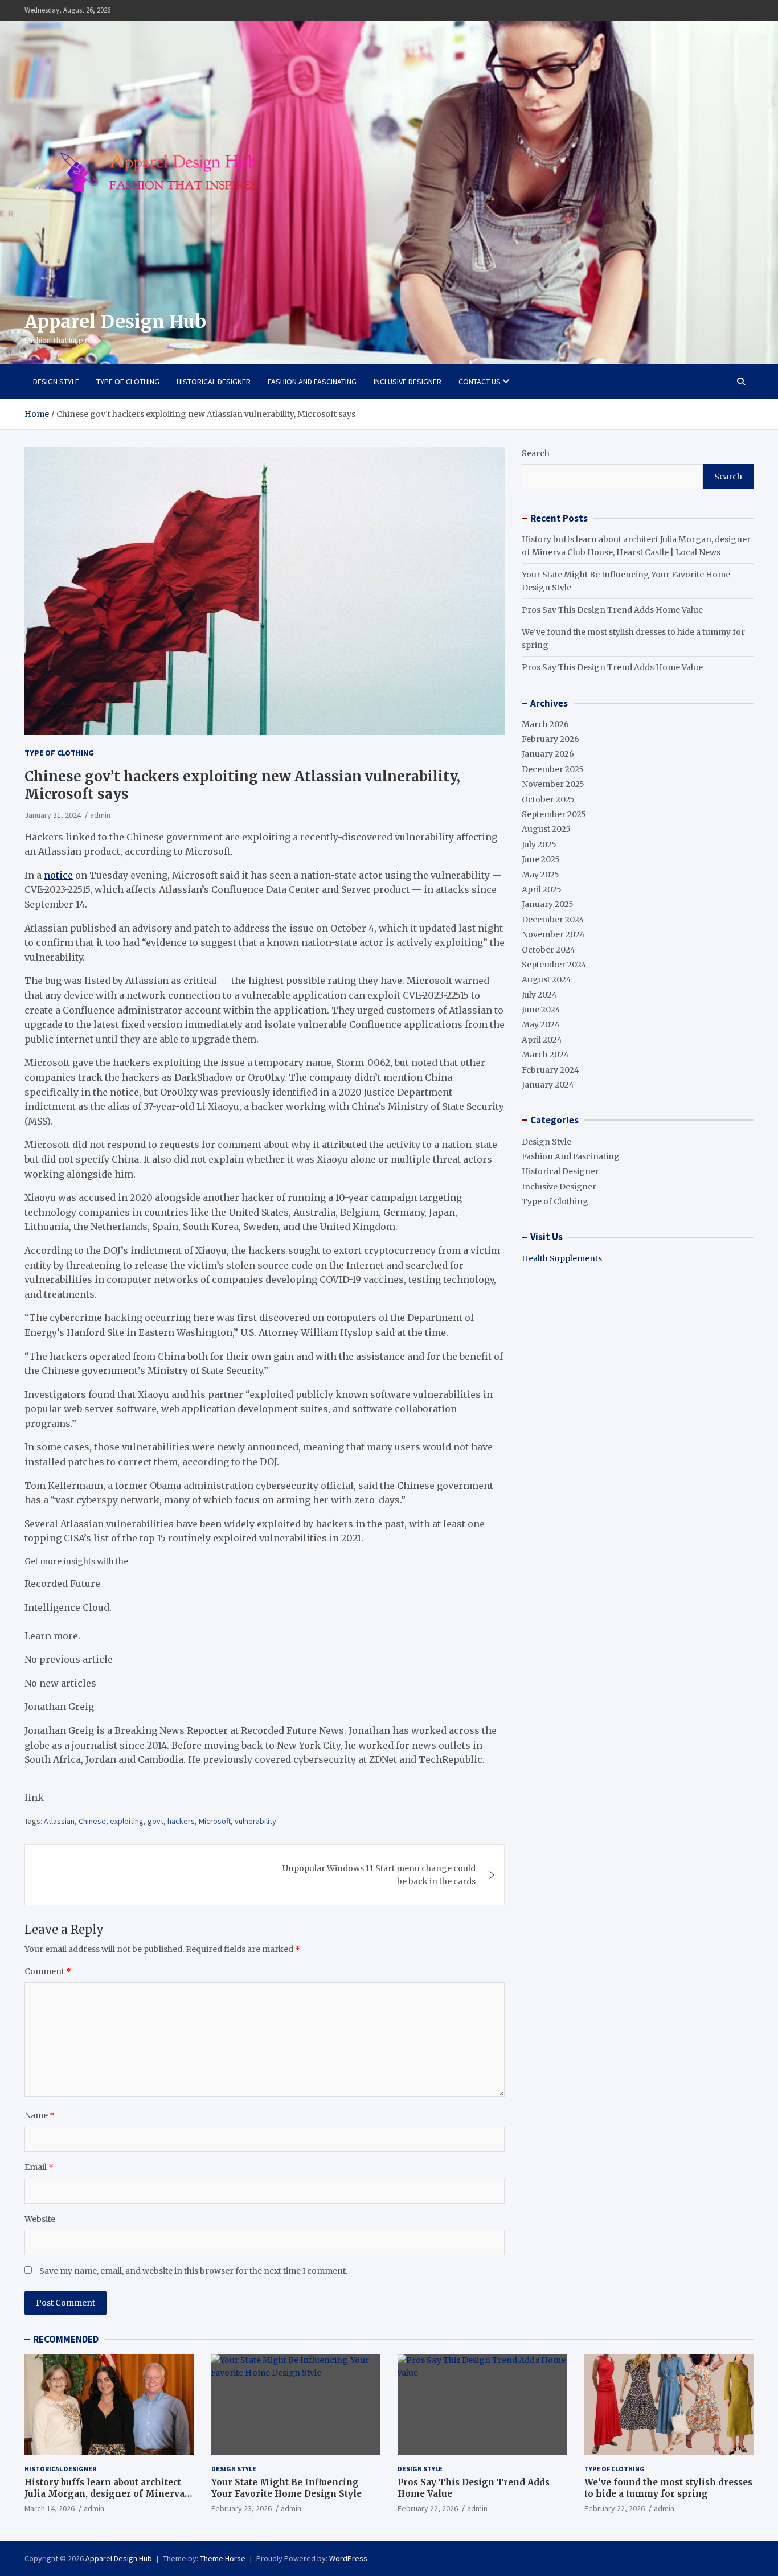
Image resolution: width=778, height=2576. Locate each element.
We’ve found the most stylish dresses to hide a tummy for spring (668, 2488)
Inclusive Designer (408, 382)
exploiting (127, 1821)
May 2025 (540, 875)
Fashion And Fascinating (312, 382)
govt (155, 1821)
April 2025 (542, 889)
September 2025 (554, 814)
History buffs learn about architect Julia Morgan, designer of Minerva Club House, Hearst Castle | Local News (105, 2499)
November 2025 (553, 784)
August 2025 (546, 829)
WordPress (348, 2558)
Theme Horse (223, 2558)
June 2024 (541, 1010)
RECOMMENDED (66, 2339)
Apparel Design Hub (115, 322)
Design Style (56, 382)
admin (94, 2508)
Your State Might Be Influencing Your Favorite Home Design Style (286, 2488)
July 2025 (539, 844)
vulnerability (255, 1821)
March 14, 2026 (50, 2508)
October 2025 (548, 799)
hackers (181, 1821)
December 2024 (553, 920)
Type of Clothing (128, 382)
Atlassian (59, 1821)
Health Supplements (562, 1258)
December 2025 (553, 769)
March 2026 (545, 724)
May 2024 (541, 1024)
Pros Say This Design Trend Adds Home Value (612, 610)
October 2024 (548, 950)
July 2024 (539, 995)
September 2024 (554, 965)
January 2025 (548, 904)
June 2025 (541, 859)
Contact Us (480, 382)
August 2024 (546, 979)
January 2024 (548, 1085)
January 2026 (548, 754)
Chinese (92, 1821)
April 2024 (542, 1040)
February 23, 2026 (241, 2508)
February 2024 (550, 1070)
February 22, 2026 (428, 2508)
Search (536, 453)
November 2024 (553, 934)
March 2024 (545, 1055)
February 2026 (550, 739)
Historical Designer (214, 382)
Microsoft (215, 1821)
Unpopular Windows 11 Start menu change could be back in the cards (379, 1874)
